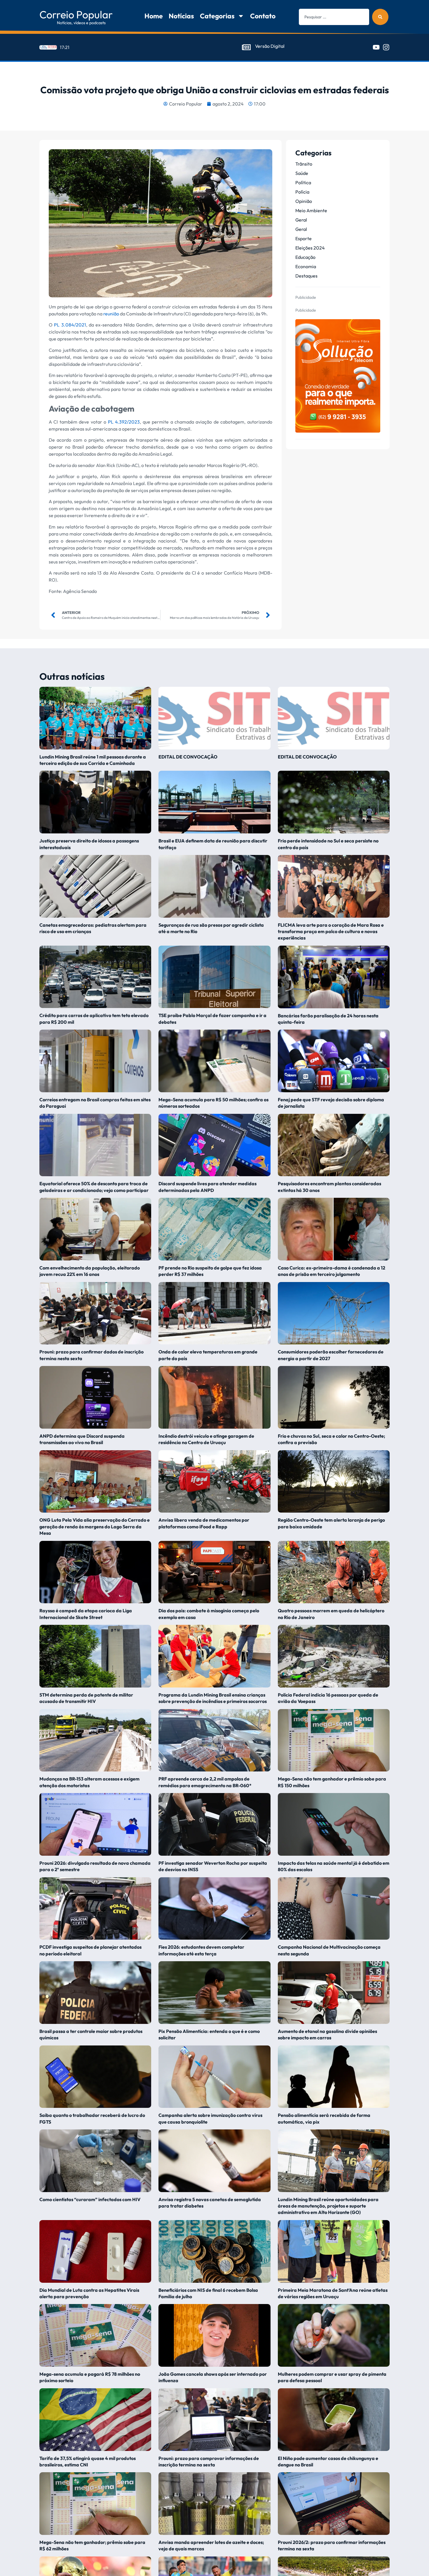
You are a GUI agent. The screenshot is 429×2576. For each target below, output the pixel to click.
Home (154, 16)
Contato (263, 16)
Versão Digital (270, 46)
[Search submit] (380, 17)
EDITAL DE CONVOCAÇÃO (188, 757)
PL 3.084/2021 (70, 325)
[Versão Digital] (246, 47)
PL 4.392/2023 (124, 422)
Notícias (181, 16)
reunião (111, 314)
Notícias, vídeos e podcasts (81, 23)
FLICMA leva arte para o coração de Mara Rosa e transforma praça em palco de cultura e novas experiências (331, 931)
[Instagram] (386, 47)
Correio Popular (76, 14)
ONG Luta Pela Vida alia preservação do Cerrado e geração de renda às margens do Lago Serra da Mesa (95, 1526)
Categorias (217, 16)
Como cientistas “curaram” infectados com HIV (90, 2199)
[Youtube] (376, 47)
